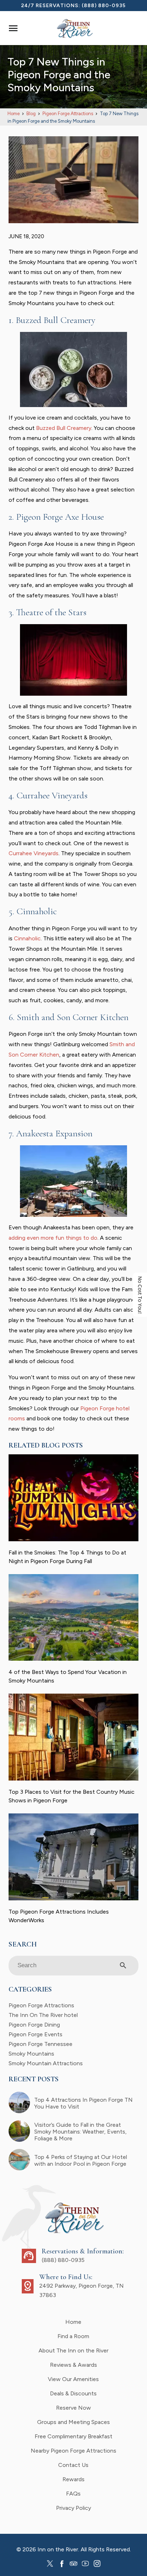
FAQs (73, 2494)
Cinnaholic (27, 938)
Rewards (73, 2479)
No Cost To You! (140, 1295)
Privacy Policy (73, 2508)
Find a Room (73, 2336)
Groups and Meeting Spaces (73, 2422)
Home (73, 2322)
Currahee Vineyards (34, 853)
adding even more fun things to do (53, 1238)
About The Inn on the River (73, 2350)
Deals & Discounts (73, 2393)
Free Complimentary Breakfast (73, 2436)
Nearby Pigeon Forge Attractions (73, 2451)
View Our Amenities (73, 2379)
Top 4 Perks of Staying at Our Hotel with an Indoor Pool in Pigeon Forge (81, 2160)
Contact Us (73, 2465)
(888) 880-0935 (104, 6)
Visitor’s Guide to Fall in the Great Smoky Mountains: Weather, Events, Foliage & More (80, 2132)
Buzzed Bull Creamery (64, 428)
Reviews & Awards (73, 2365)
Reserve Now (73, 2408)
